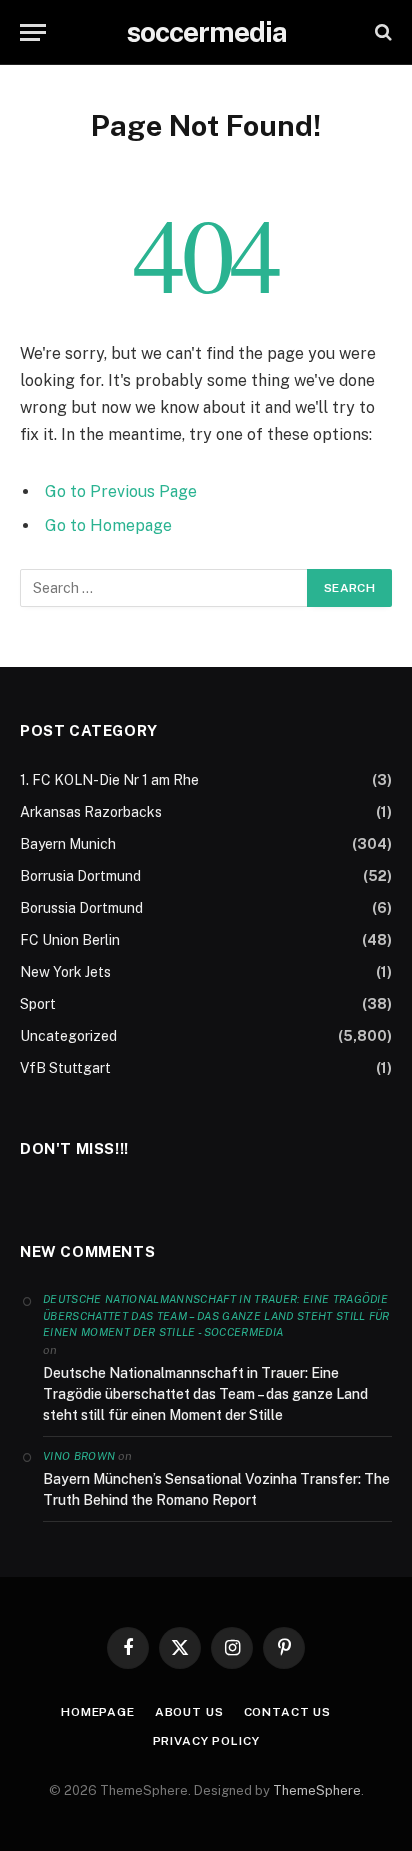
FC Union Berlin (70, 940)
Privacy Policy (206, 1741)
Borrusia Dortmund (80, 876)
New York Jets (65, 972)
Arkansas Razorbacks (91, 812)
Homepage (98, 1712)
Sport (38, 1004)
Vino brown (79, 1456)
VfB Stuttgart (65, 1068)
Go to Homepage (108, 525)
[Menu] (33, 32)
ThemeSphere (317, 1790)
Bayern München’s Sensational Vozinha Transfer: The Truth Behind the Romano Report (216, 1489)
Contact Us (287, 1712)
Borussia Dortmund (81, 908)
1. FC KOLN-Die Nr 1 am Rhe (109, 780)
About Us (189, 1712)
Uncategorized (68, 1036)
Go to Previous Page (121, 491)
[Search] (381, 32)
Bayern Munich (68, 844)
